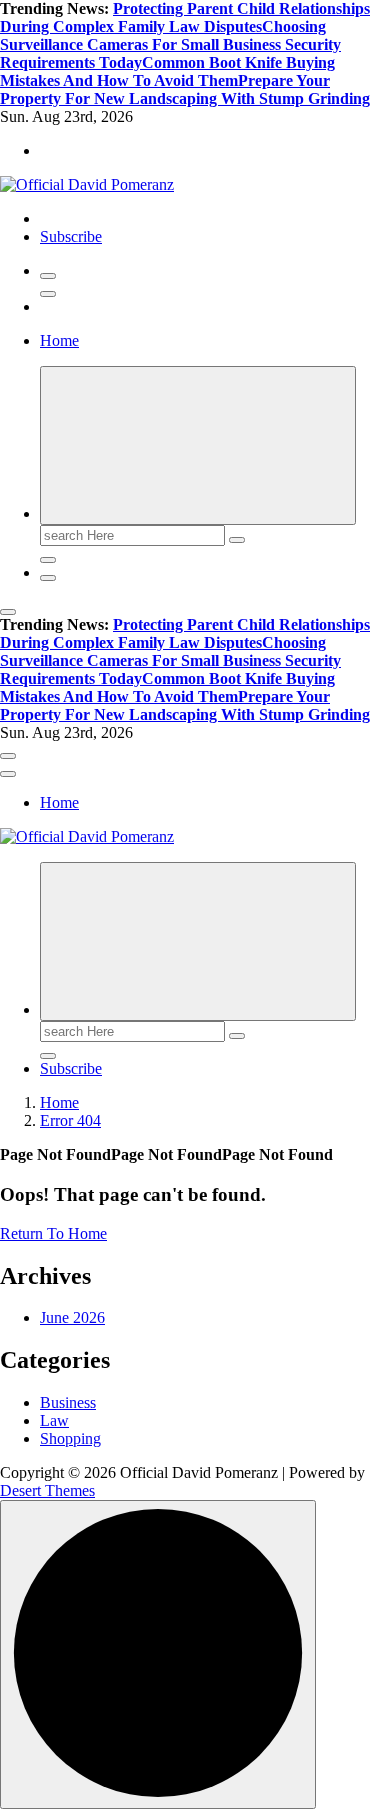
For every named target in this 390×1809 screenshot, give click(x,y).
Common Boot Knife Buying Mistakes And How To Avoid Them (167, 71)
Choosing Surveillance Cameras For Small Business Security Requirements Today (170, 44)
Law (54, 1420)
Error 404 (70, 1120)
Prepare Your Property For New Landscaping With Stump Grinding (185, 89)
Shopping (70, 1438)
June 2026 (72, 1317)
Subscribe (71, 236)
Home (59, 340)
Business (68, 1402)
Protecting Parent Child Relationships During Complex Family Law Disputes (185, 17)
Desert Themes (47, 1490)
